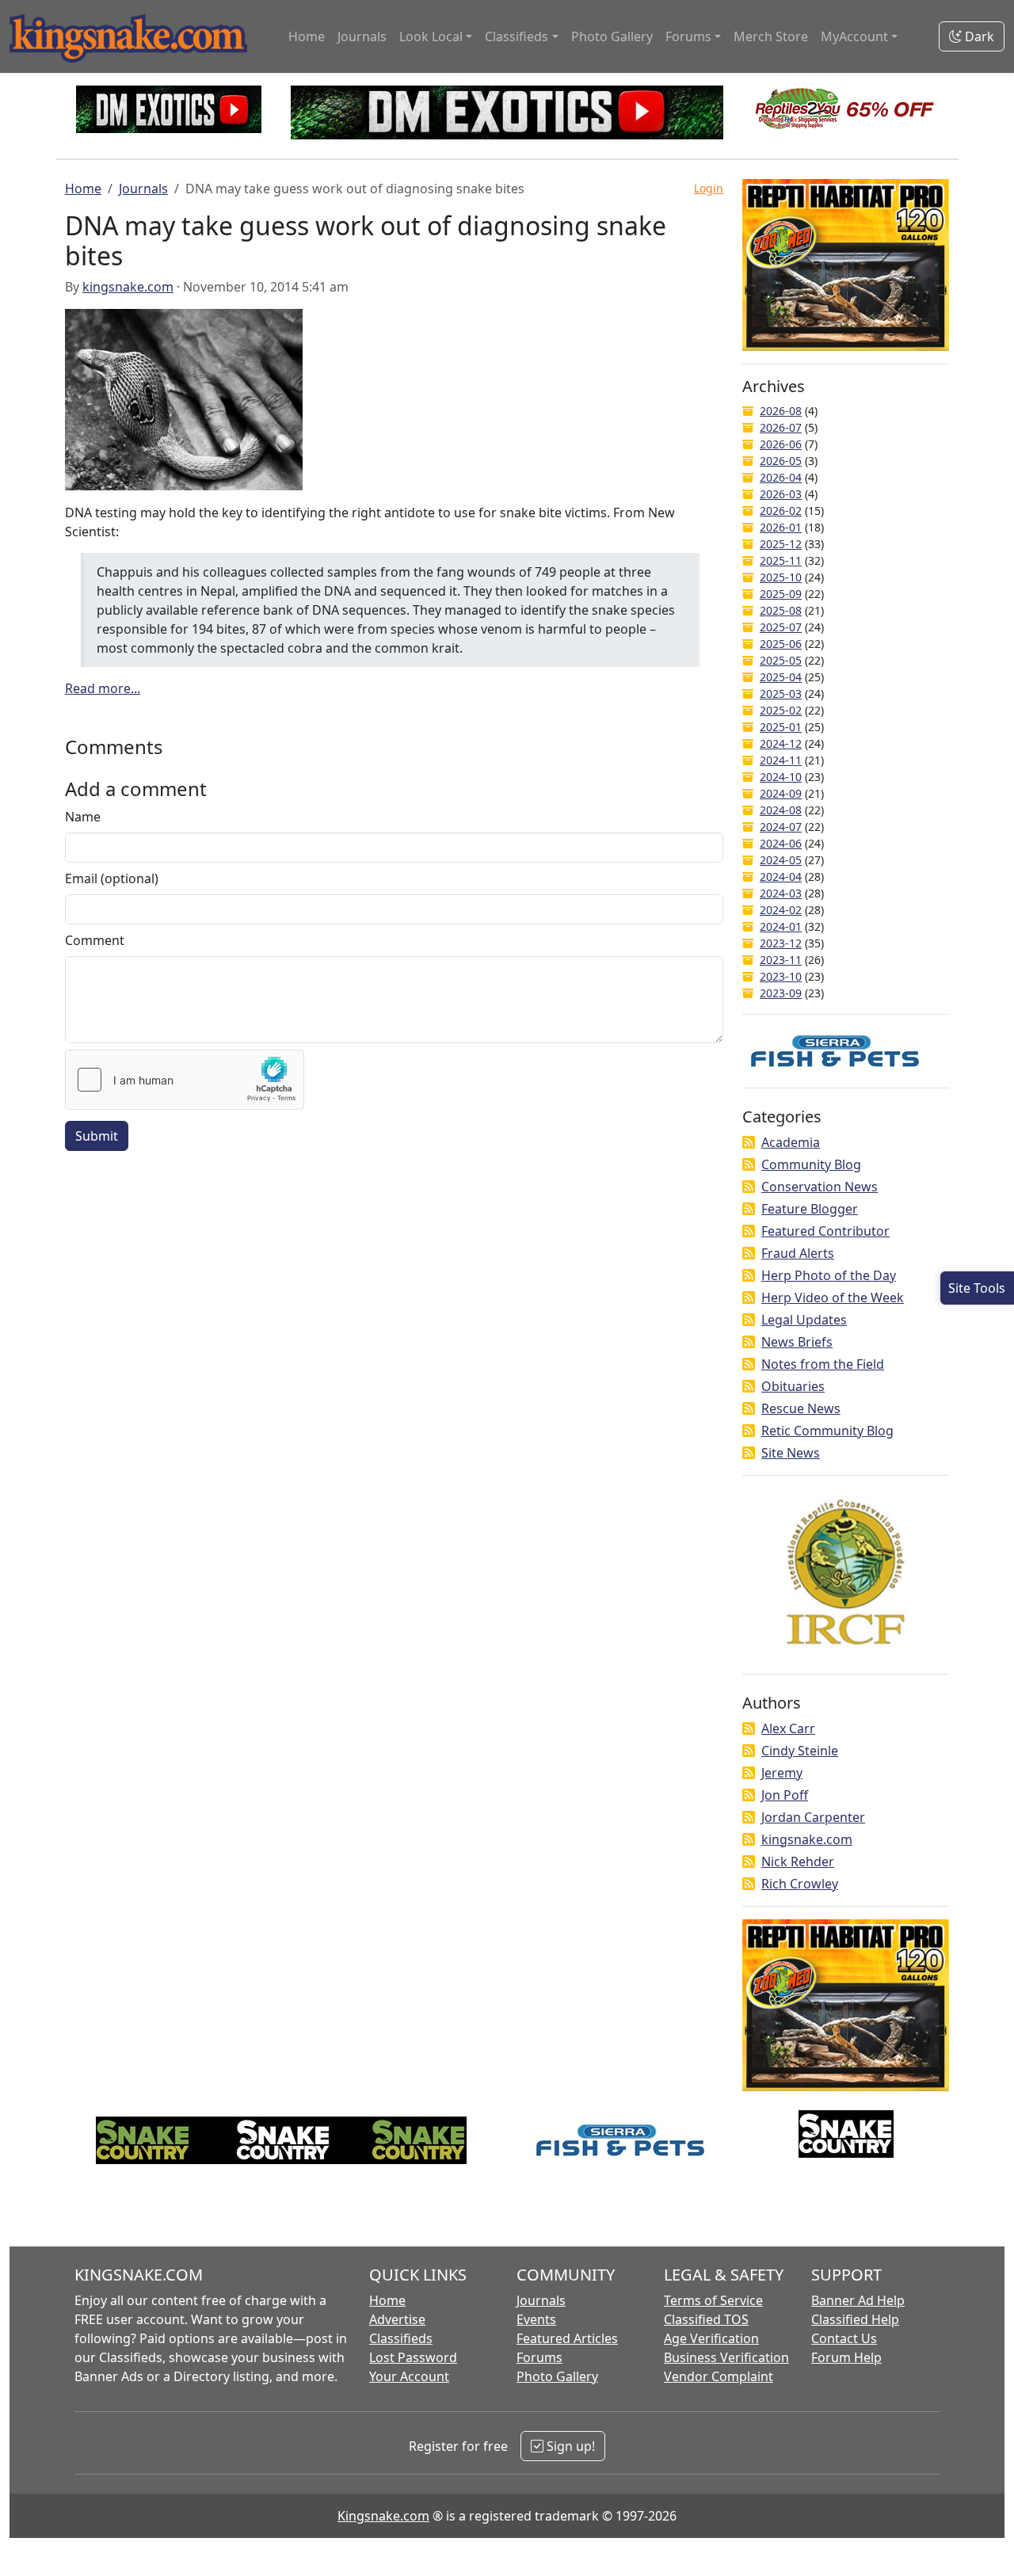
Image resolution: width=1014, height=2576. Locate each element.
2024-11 (781, 760)
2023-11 (781, 960)
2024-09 (781, 793)
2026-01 (781, 527)
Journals (362, 36)
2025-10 (781, 577)
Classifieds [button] (517, 36)
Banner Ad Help (858, 2300)
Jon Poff (785, 1795)
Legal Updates (804, 1320)
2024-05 (781, 860)
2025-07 (781, 627)
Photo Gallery (612, 36)
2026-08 (781, 411)
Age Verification (711, 2338)
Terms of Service (713, 2300)
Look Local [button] (431, 36)
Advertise (397, 2319)
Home (307, 36)
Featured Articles (567, 2338)
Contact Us (844, 2338)
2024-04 (781, 876)
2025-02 (781, 710)
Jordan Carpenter (813, 1817)
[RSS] (749, 1142)
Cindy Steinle (800, 1751)
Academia (791, 1142)
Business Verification (726, 2357)
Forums (539, 2357)
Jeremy (782, 1773)
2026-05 (781, 461)
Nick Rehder (798, 1862)
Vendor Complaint (719, 2376)
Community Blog (811, 1164)
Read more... (103, 688)
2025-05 (781, 660)
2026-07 (781, 427)
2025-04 (781, 677)
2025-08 (781, 610)
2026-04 (781, 477)
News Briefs (797, 1342)
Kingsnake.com (383, 2516)
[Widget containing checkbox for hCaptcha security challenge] (185, 1080)
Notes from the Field (823, 1364)
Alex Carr (788, 1728)
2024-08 (781, 810)
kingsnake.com (128, 287)
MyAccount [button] (854, 36)
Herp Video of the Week (833, 1298)
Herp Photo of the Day (829, 1275)
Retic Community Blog (827, 1431)
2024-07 (781, 827)
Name (83, 817)
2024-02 (781, 910)
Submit (97, 1136)
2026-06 (781, 444)
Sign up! (569, 2446)
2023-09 (781, 993)
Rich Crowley (800, 1884)
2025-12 (781, 544)
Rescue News (801, 1408)
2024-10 (781, 777)
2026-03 (781, 494)
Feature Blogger (810, 1209)
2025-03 (781, 694)
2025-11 (781, 560)
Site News (791, 1453)
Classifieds (401, 2338)
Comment (95, 940)
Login (709, 188)
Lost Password (413, 2357)
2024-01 (781, 926)
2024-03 (781, 893)
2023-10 (781, 976)
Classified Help (855, 2319)
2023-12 (781, 943)
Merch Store (771, 36)
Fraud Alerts (798, 1253)
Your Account (409, 2376)
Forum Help (846, 2357)
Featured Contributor (825, 1231)
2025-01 (781, 727)
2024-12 (781, 743)
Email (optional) (112, 878)
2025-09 (781, 594)
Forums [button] (688, 36)
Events (536, 2319)
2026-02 (781, 511)
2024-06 (781, 843)
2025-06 (781, 644)
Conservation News (820, 1187)
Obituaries (793, 1386)
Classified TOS (706, 2319)
